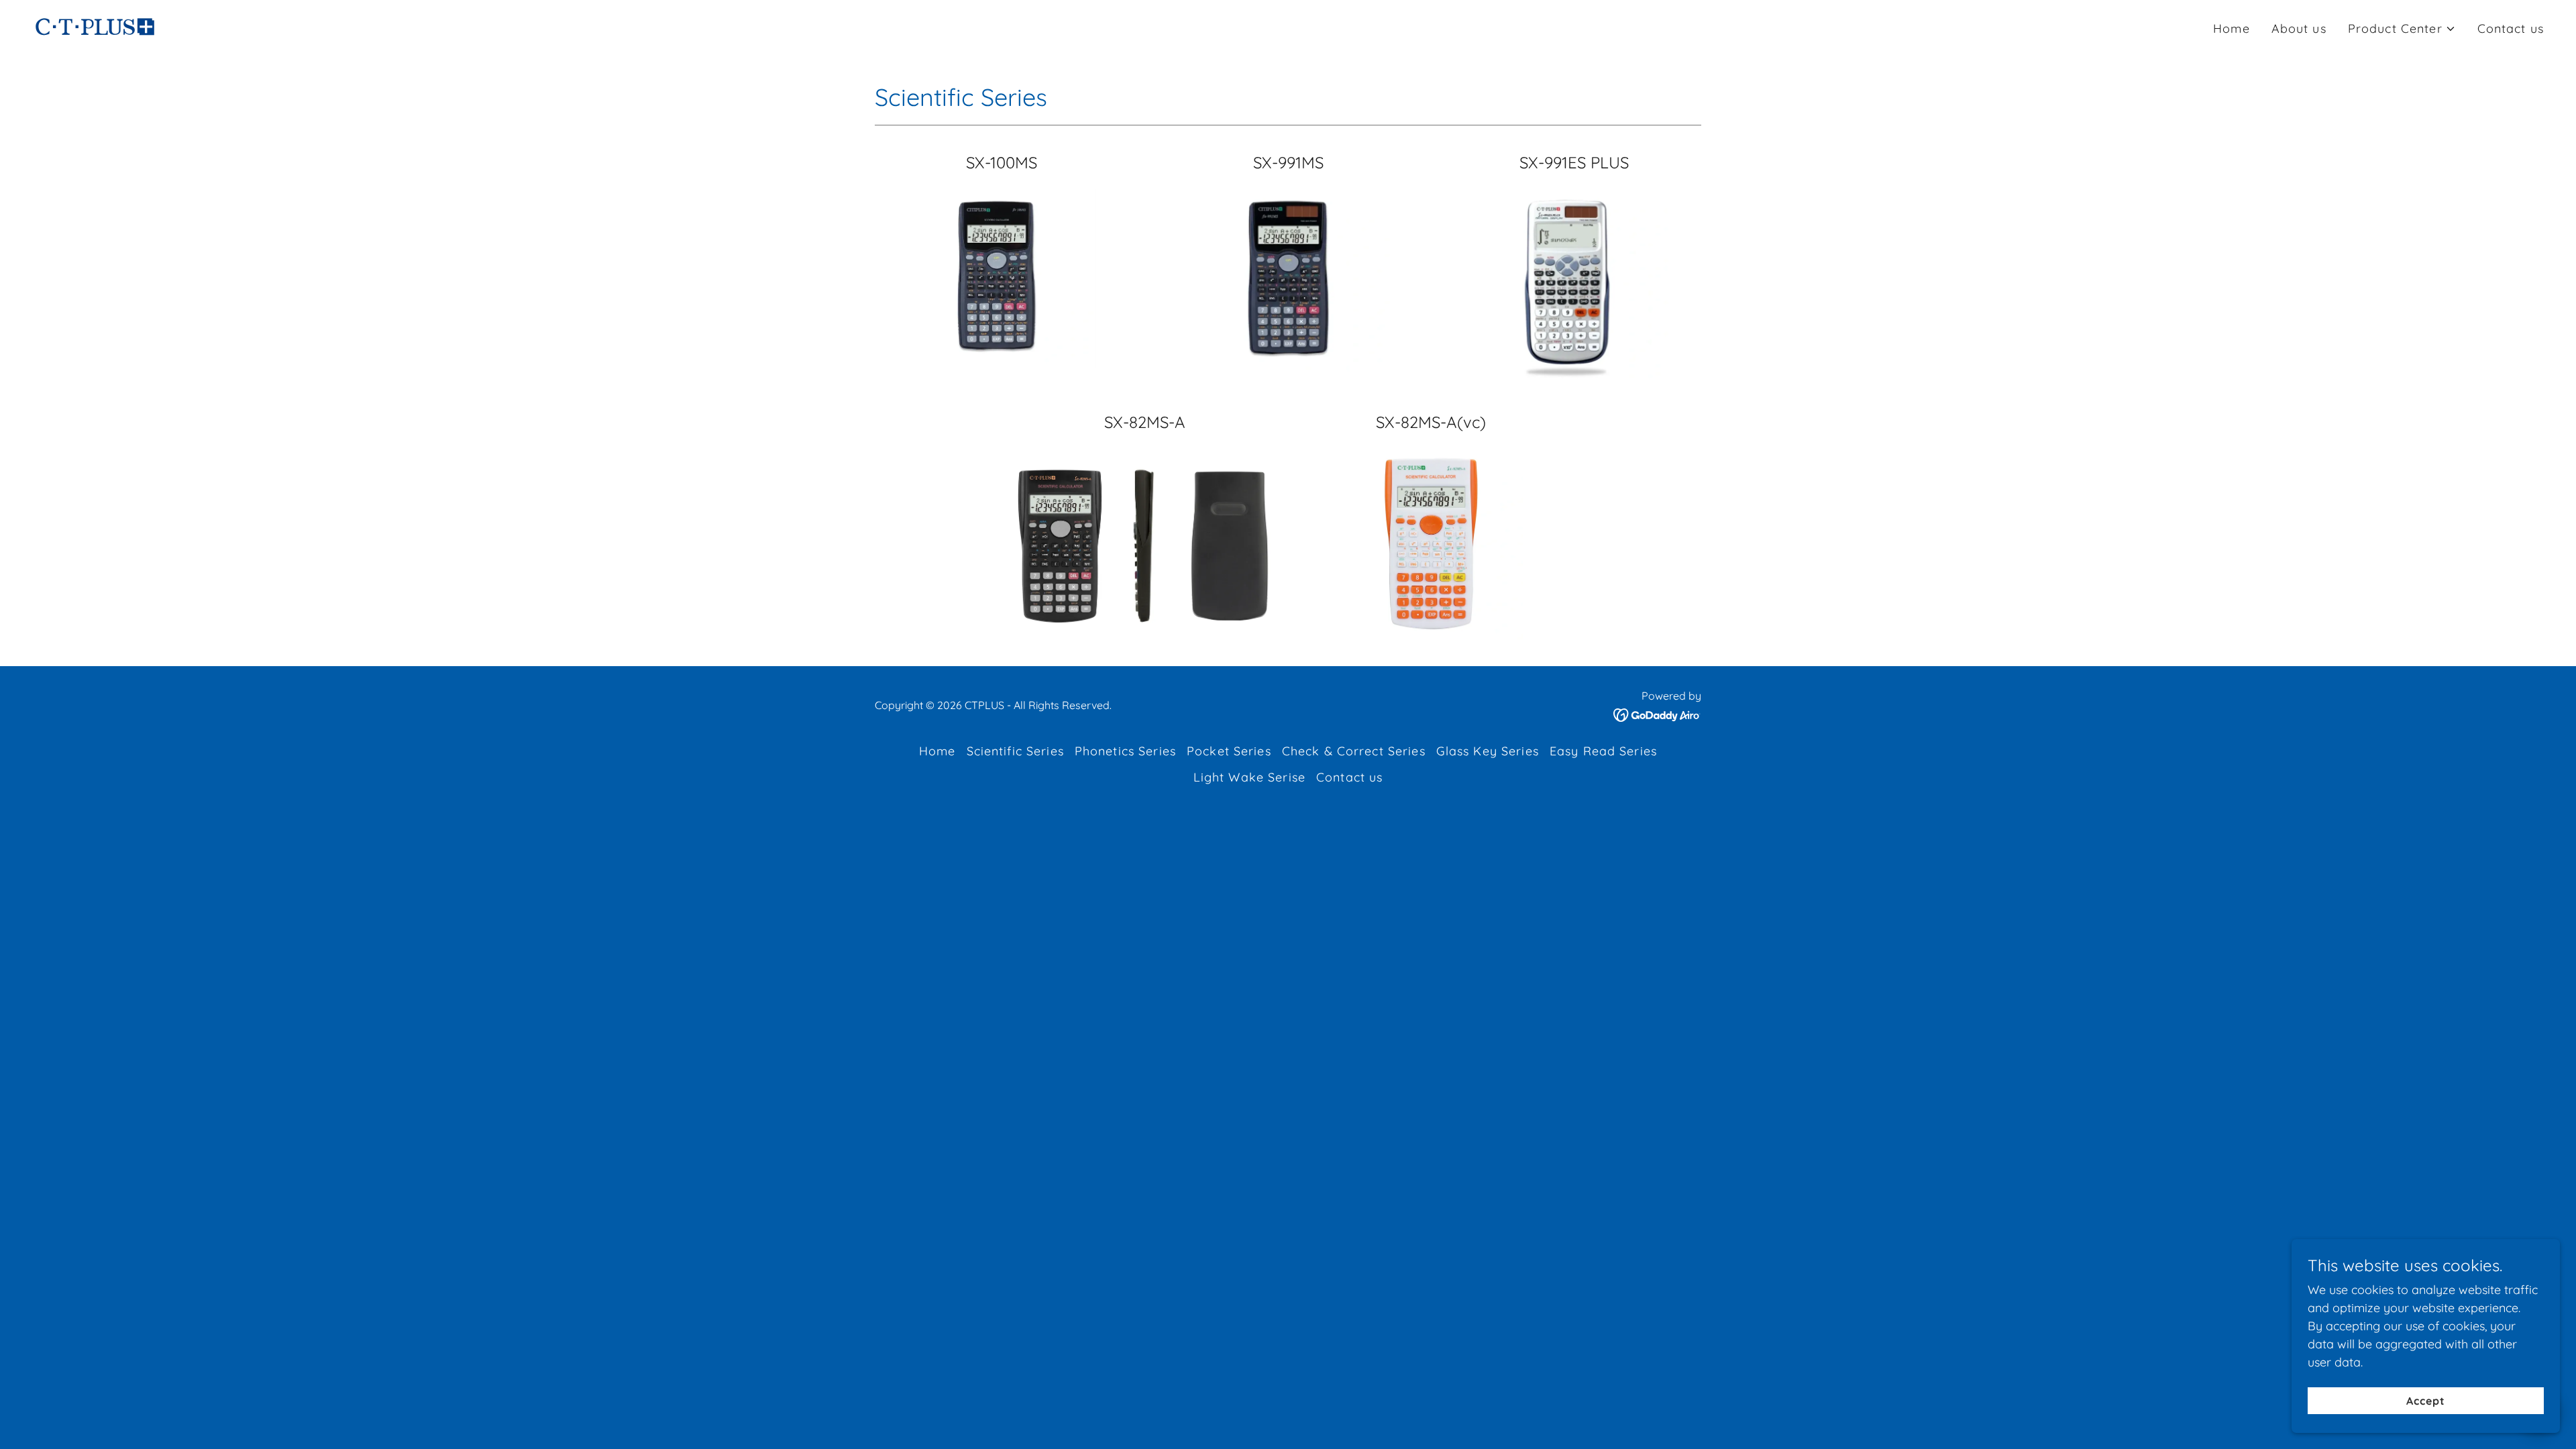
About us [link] (2299, 29)
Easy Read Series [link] (1603, 751)
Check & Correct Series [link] (1354, 751)
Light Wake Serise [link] (1249, 777)
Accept (2426, 1401)
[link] (95, 26)
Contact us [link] (2511, 29)
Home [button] (937, 751)
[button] (2402, 29)
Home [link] (2232, 29)
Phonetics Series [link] (1125, 751)
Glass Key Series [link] (1488, 751)
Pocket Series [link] (1229, 751)
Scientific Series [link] (1015, 751)
